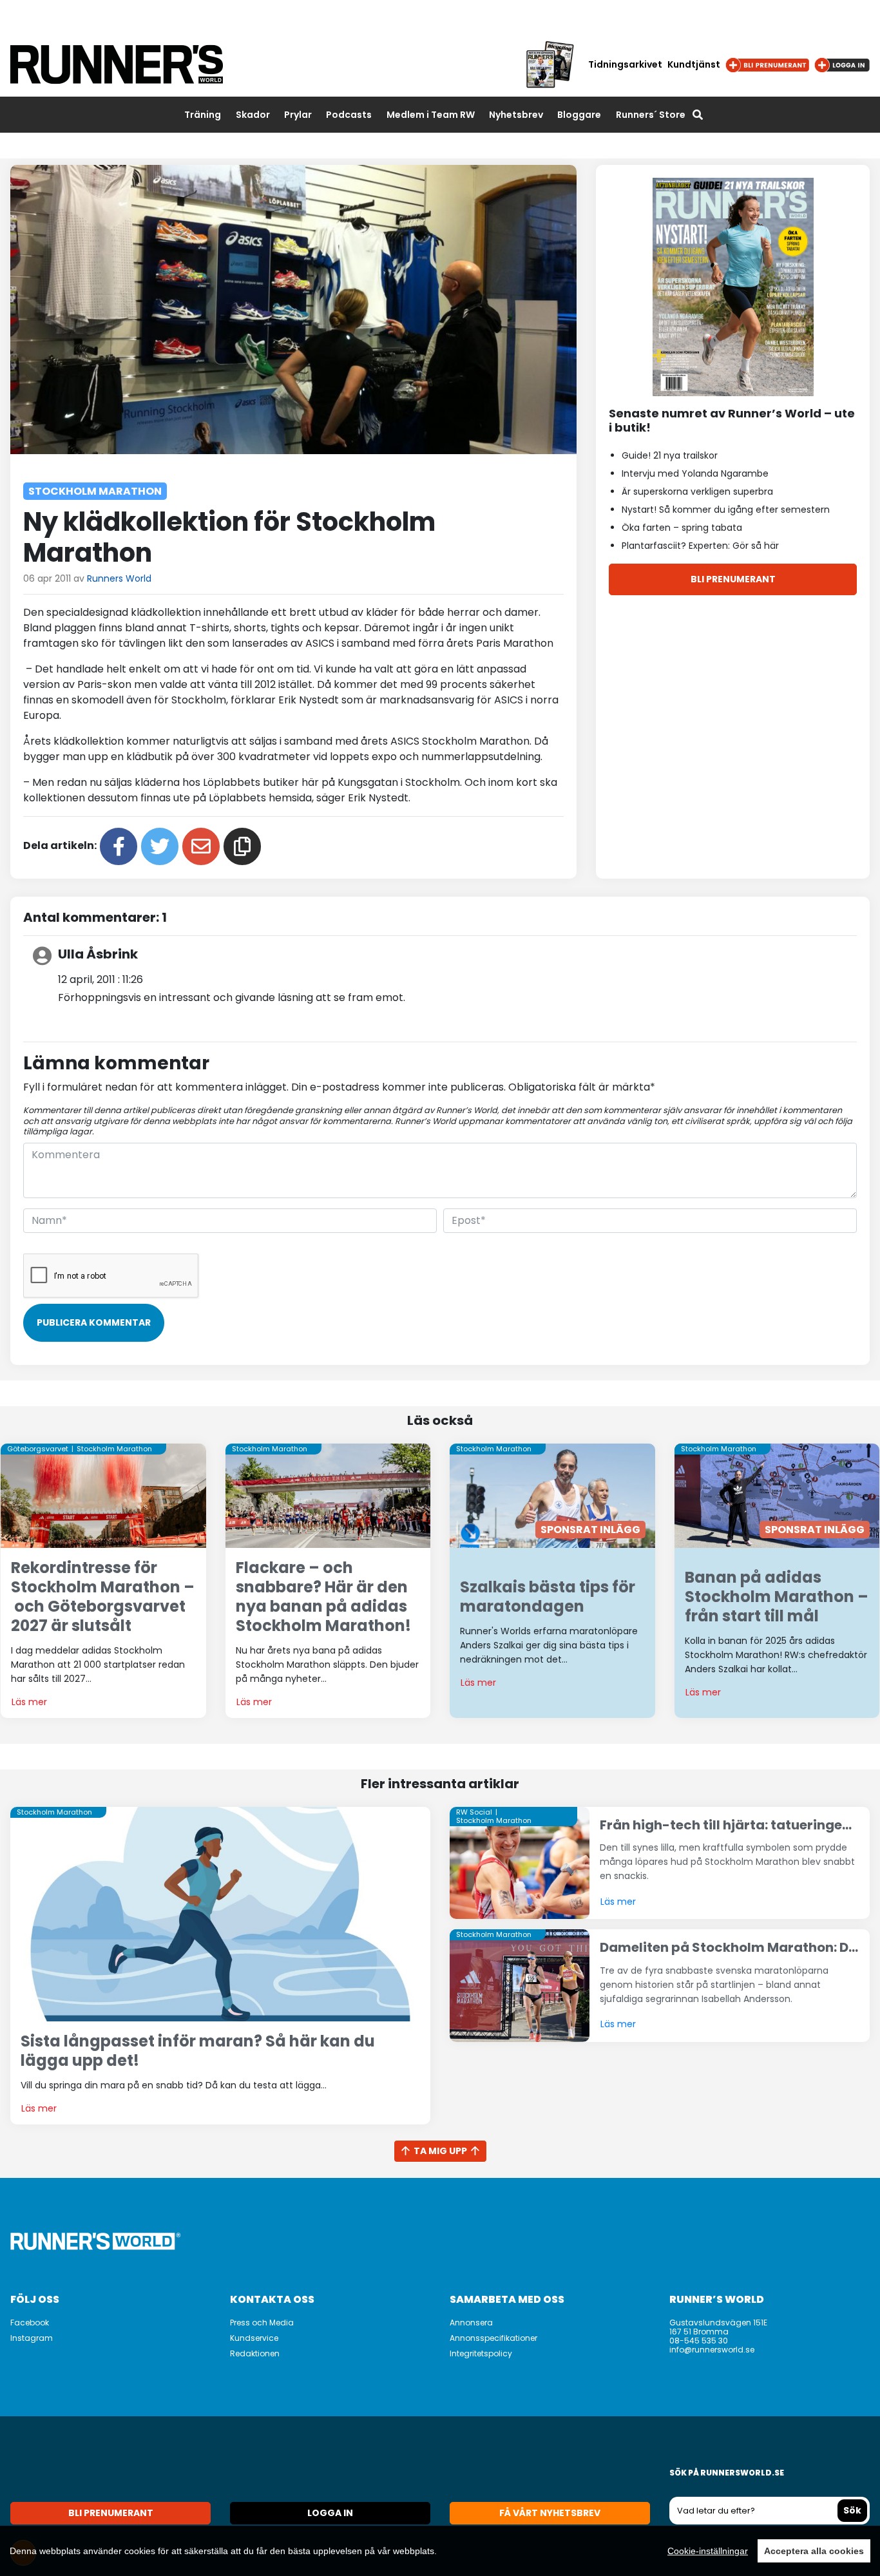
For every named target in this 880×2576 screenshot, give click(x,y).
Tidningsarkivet (625, 64)
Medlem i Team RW (431, 115)
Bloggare (579, 115)
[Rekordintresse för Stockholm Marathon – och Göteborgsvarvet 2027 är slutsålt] (103, 1495)
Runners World (119, 578)
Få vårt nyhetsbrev (550, 2513)
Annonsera (471, 2323)
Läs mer (29, 1702)
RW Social (474, 1812)
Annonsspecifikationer (493, 2338)
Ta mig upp (440, 2151)
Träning (203, 115)
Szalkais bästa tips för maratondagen (548, 1597)
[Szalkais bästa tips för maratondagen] (552, 1495)
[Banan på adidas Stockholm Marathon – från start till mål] (777, 1495)
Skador (253, 115)
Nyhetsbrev (516, 115)
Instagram (32, 2338)
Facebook (30, 2323)
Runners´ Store (651, 115)
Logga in (330, 2513)
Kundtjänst (694, 64)
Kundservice (254, 2338)
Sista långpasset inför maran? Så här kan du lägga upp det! (198, 2051)
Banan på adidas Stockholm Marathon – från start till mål (777, 1597)
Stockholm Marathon (95, 491)
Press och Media (262, 2323)
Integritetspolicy (481, 2353)
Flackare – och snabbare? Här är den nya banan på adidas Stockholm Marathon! (323, 1596)
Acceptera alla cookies (814, 2551)
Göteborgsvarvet (38, 1449)
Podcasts (349, 115)
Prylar (298, 115)
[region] (440, 2551)
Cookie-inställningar (708, 2551)
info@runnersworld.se (712, 2350)
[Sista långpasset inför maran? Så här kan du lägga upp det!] (220, 1913)
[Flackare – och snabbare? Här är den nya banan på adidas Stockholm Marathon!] (328, 1495)
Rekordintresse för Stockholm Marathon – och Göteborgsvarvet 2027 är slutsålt (103, 1596)
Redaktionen (255, 2353)
